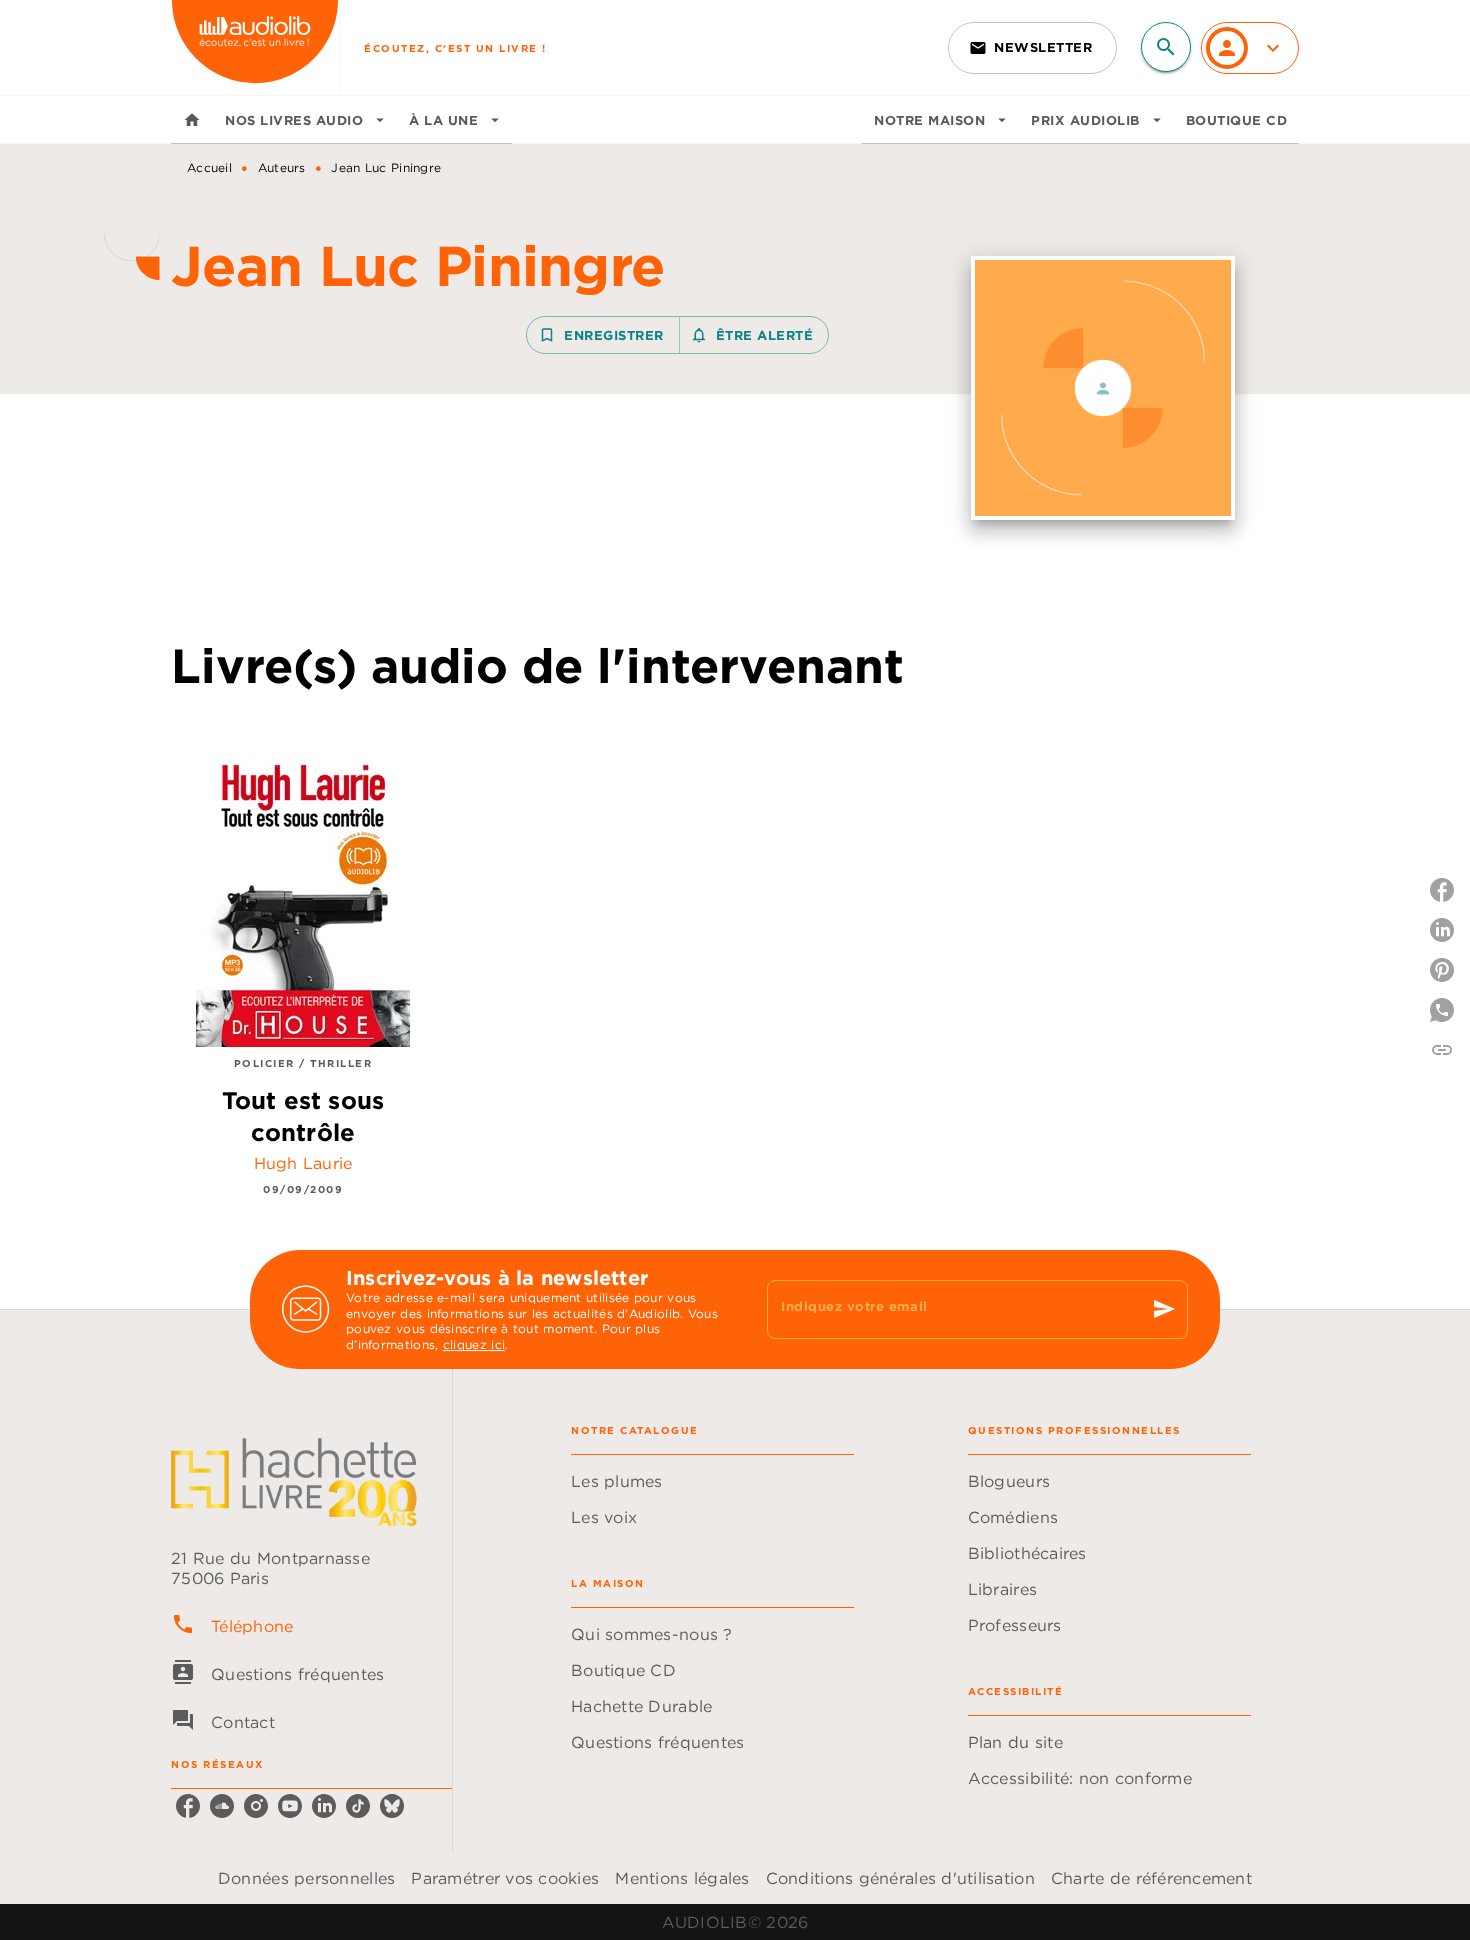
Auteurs (282, 167)
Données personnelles (306, 1878)
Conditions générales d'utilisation (900, 1878)
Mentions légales (682, 1878)
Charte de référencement (1151, 1878)
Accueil (209, 167)
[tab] (192, 120)
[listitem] (188, 1806)
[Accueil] (255, 47)
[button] (1032, 48)
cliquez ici (474, 1345)
